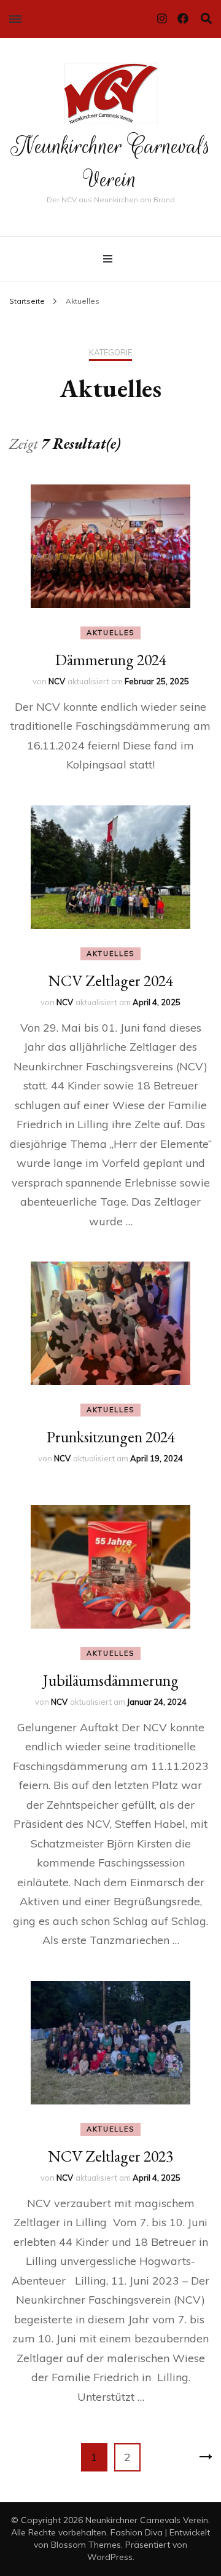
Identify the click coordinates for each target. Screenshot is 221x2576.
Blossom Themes (86, 2545)
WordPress (110, 2557)
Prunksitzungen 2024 (111, 1437)
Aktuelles (110, 633)
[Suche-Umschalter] (206, 19)
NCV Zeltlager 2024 (110, 981)
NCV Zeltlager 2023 (110, 2156)
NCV (57, 681)
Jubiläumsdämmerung (111, 1680)
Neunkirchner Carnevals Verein (111, 163)
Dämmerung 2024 (111, 660)
